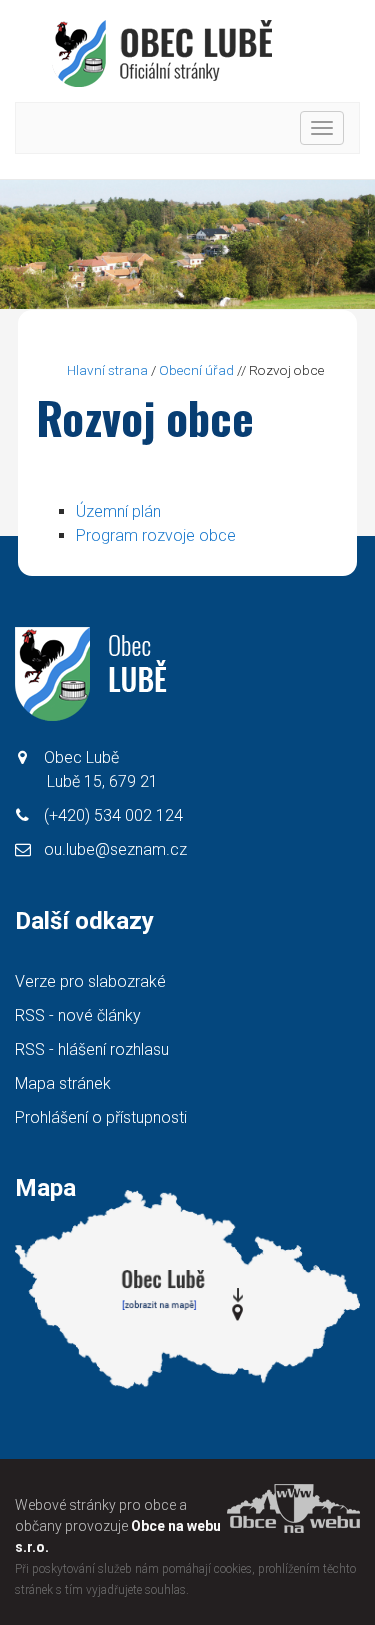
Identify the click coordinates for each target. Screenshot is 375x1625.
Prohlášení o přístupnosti (101, 1117)
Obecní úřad (196, 370)
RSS (78, 1015)
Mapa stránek (63, 1083)
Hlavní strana (107, 370)
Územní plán (118, 511)
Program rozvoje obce (156, 535)
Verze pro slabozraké (90, 981)
